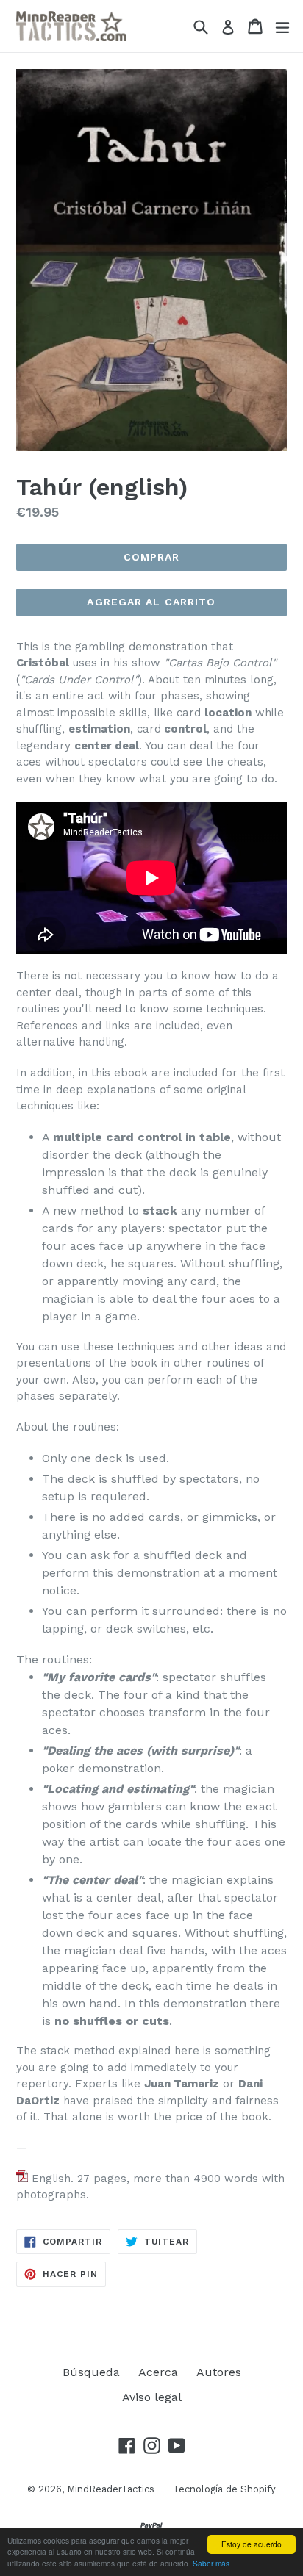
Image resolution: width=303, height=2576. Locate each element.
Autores (219, 2372)
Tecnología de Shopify (224, 2489)
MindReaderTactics (111, 2489)
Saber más (211, 2563)
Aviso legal (152, 2397)
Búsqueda (91, 2372)
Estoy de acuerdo (252, 2544)
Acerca (158, 2372)
